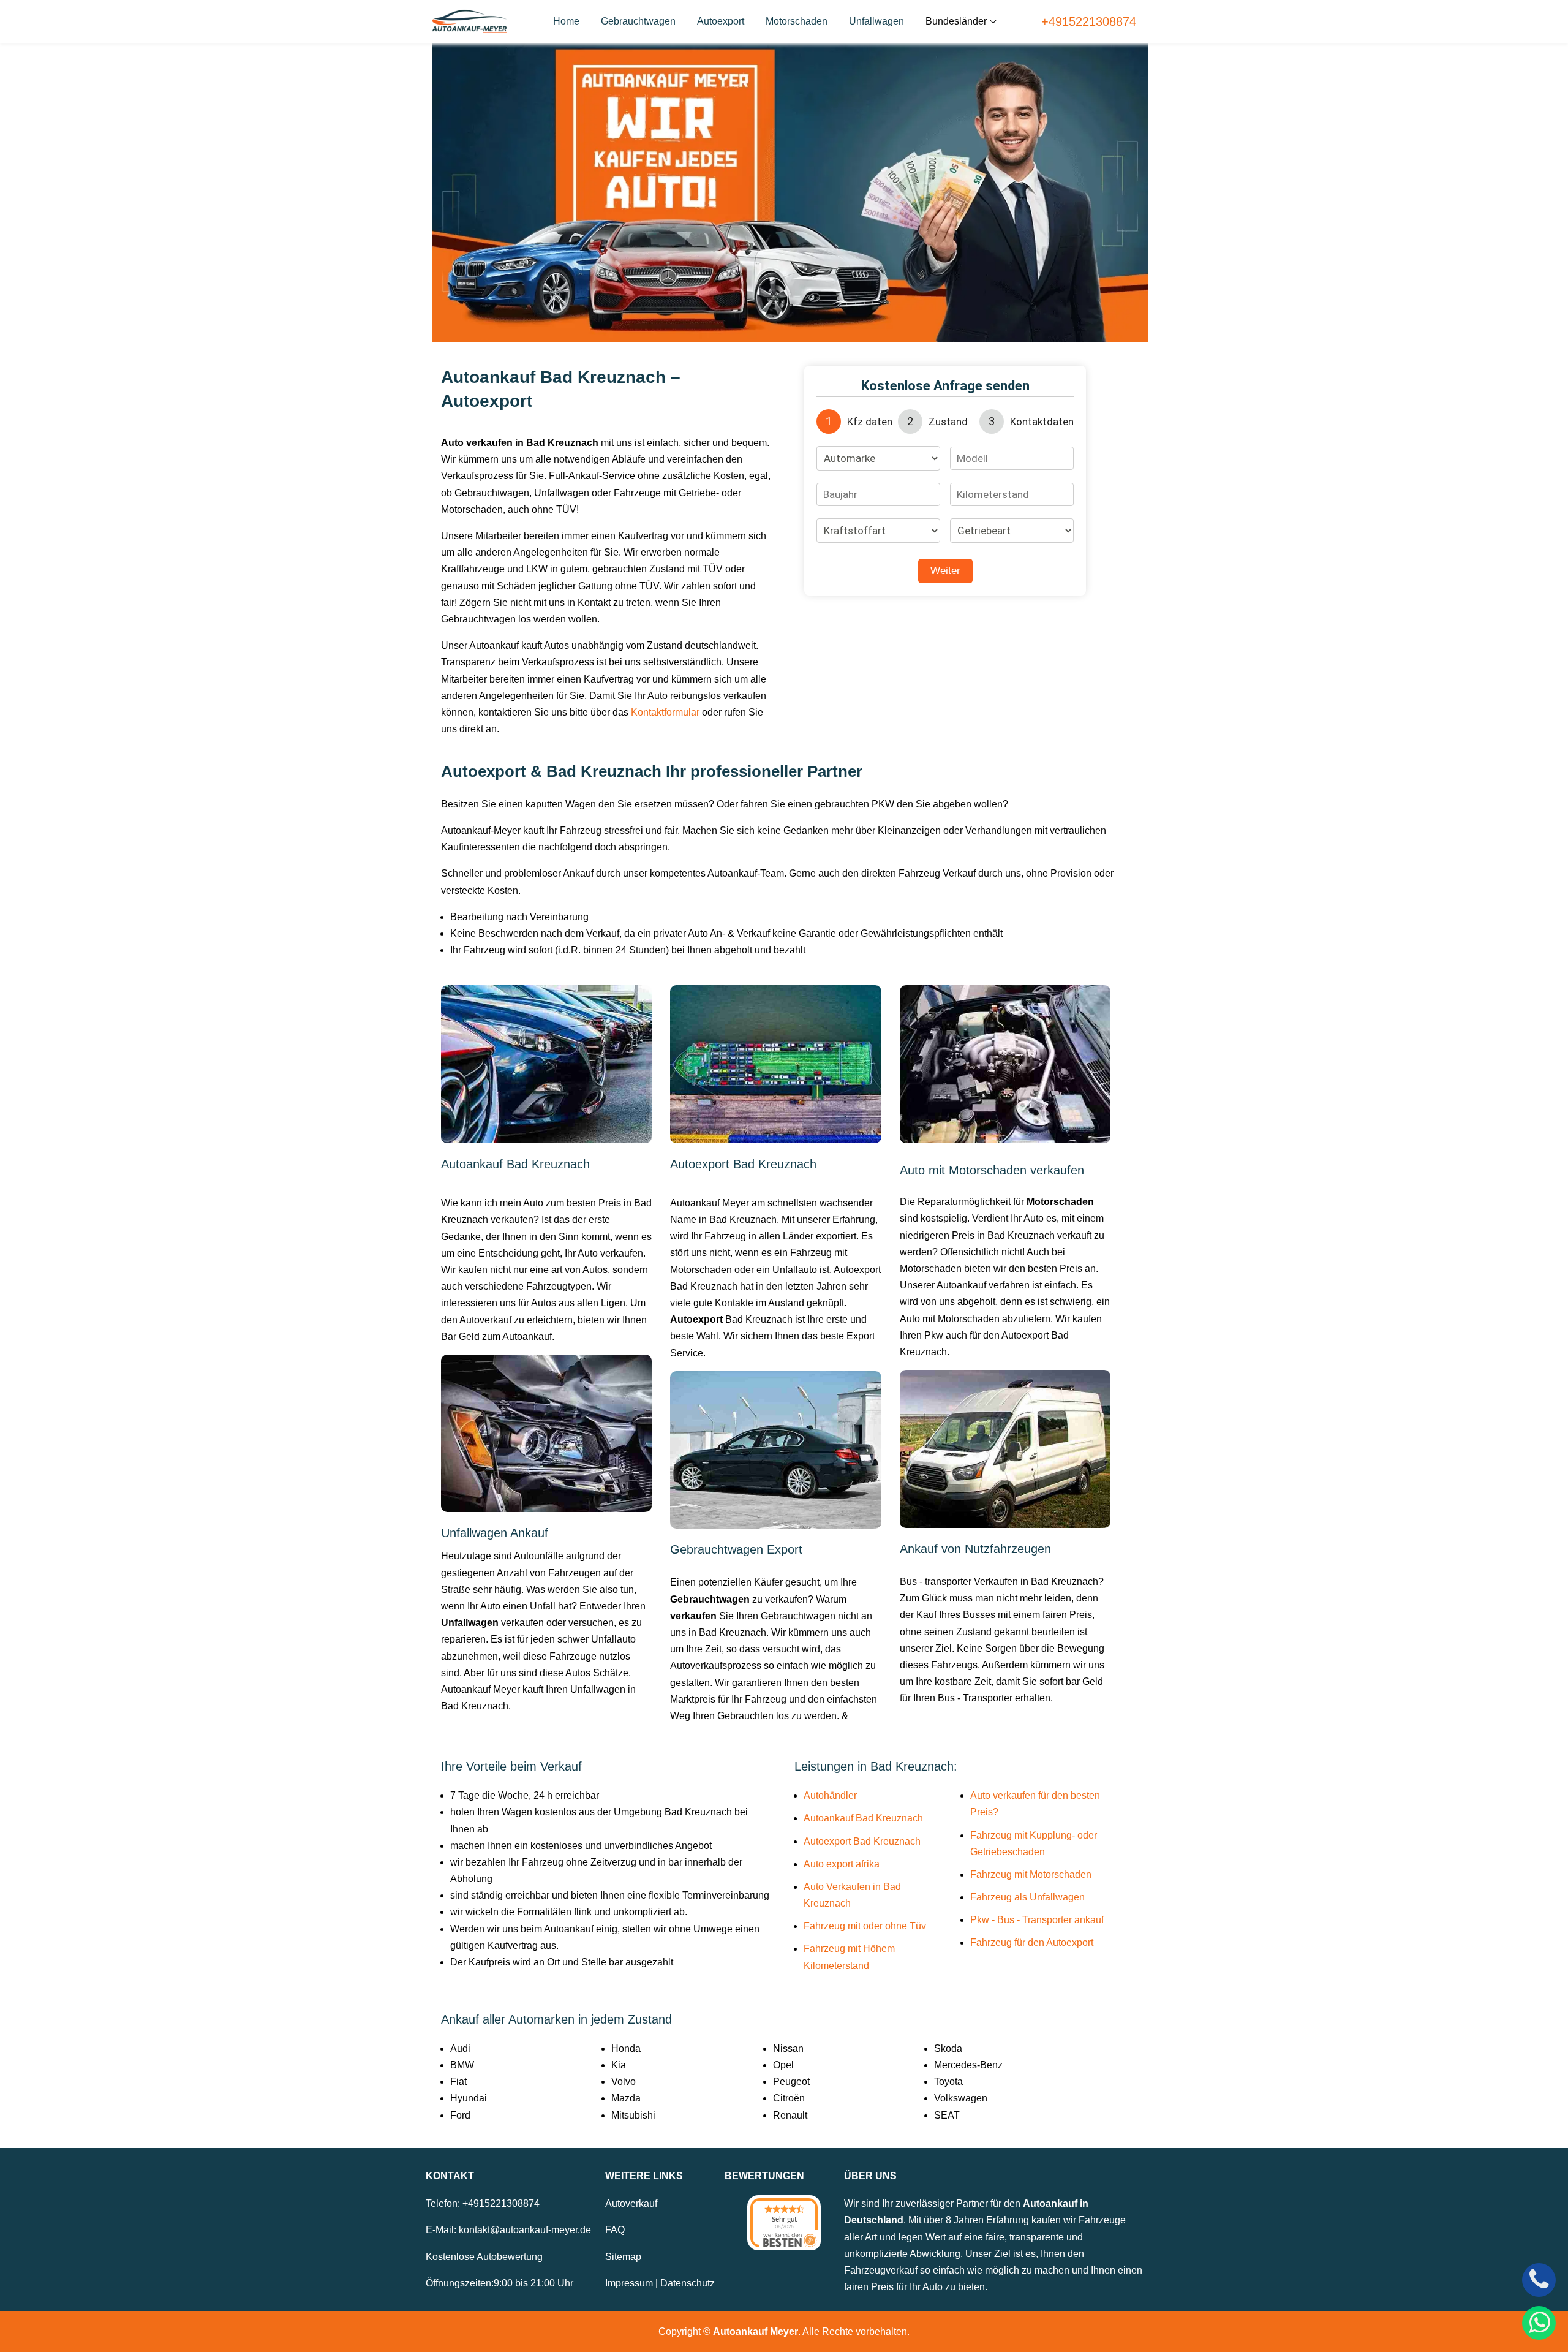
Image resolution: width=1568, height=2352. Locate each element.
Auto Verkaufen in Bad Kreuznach (852, 1895)
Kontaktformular (665, 712)
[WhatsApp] (1539, 2323)
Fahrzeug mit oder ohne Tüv (865, 1926)
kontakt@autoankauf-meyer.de (525, 2230)
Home (566, 21)
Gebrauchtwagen (638, 21)
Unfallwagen (876, 21)
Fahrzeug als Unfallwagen (1027, 1897)
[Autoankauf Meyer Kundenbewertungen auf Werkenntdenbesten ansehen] (784, 2223)
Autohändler (830, 1795)
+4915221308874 (1089, 21)
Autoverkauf (631, 2203)
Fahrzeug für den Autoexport (1032, 1942)
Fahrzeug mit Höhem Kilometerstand (849, 1957)
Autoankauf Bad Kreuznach (863, 1818)
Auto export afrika (842, 1864)
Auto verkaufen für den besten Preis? (1035, 1804)
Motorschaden (797, 21)
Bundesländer (956, 21)
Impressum (629, 2283)
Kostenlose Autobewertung (484, 2257)
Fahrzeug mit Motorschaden (1031, 1874)
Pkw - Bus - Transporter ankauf (1037, 1920)
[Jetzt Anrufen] (1539, 2280)
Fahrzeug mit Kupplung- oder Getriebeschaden (1034, 1843)
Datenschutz (688, 2283)
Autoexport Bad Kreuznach (862, 1841)
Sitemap (623, 2257)
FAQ (615, 2230)
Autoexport (721, 21)
